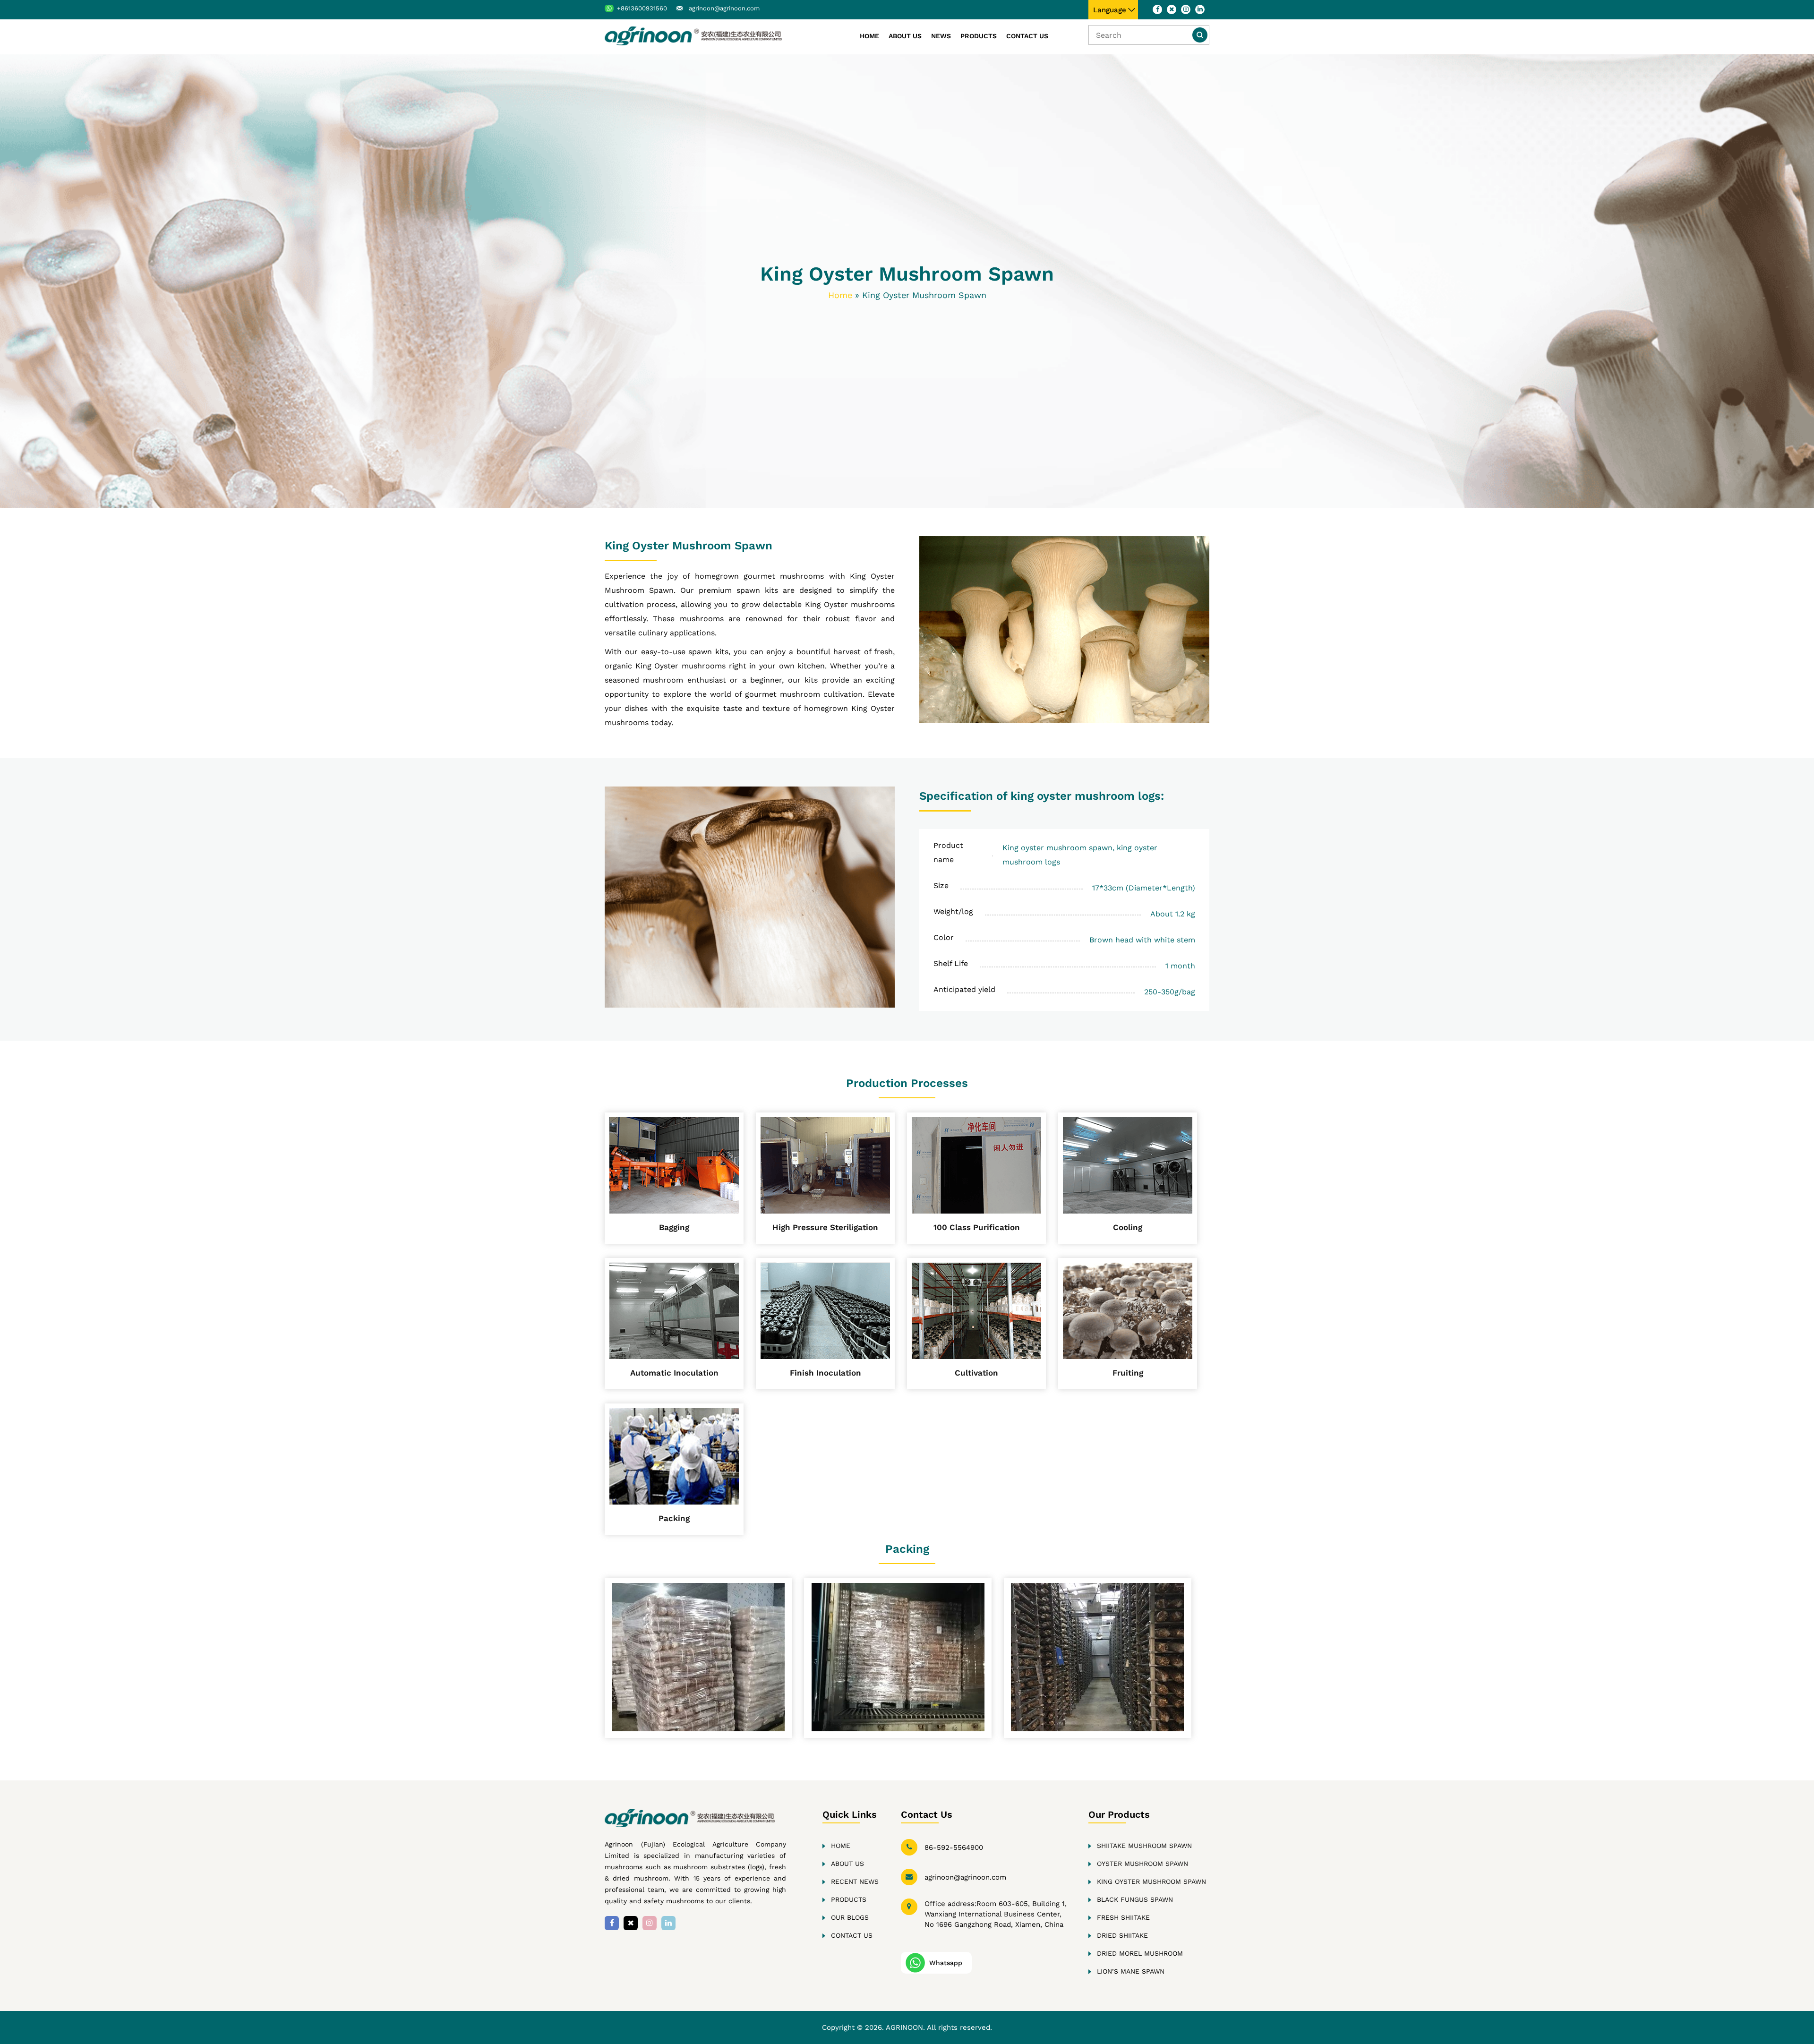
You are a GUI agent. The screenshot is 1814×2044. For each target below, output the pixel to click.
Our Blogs (850, 1917)
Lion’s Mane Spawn (1131, 1971)
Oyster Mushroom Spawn (1142, 1864)
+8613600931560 (642, 8)
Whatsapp (946, 1963)
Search (1200, 35)
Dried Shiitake (1122, 1935)
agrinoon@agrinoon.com (724, 8)
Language (1110, 10)
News (941, 36)
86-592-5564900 (954, 1847)
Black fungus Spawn (1135, 1899)
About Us (905, 36)
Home (869, 36)
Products (979, 36)
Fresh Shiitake (1123, 1917)
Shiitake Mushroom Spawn (1144, 1846)
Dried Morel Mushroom (1140, 1953)
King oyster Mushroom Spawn (1151, 1882)
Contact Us (1027, 36)
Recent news (855, 1882)
